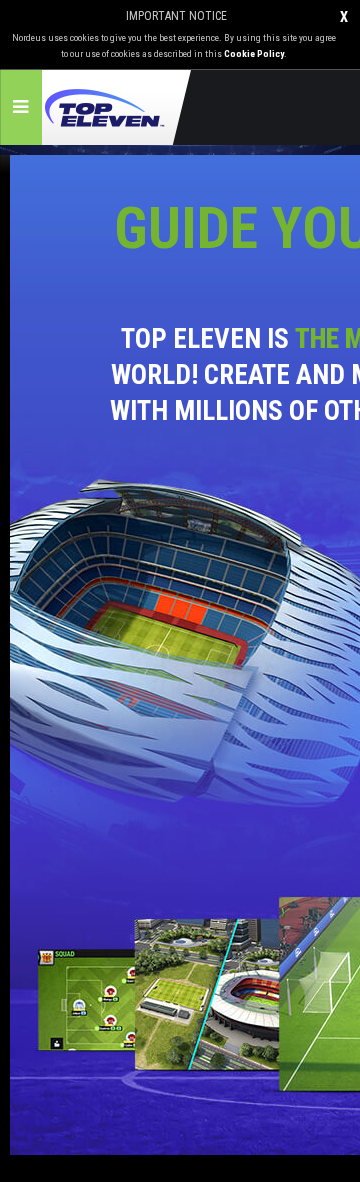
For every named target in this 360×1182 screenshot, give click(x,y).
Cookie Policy (254, 53)
